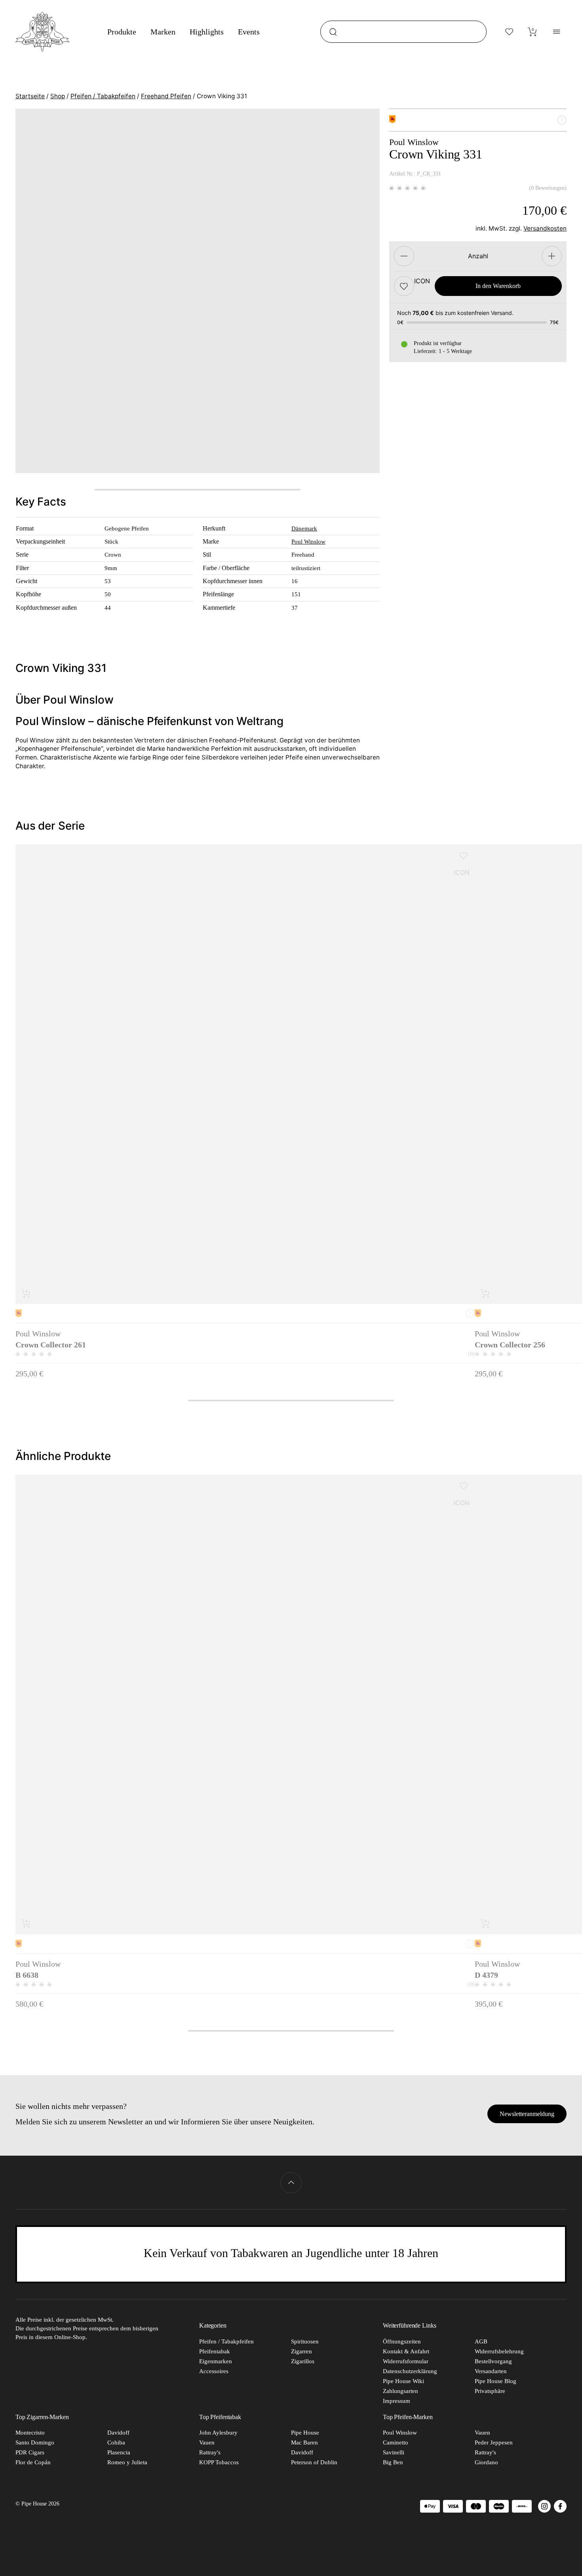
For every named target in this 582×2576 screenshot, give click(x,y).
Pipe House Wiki (403, 2381)
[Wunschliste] (510, 32)
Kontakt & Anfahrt (406, 2351)
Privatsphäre (490, 2391)
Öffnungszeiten (402, 2341)
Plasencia (119, 2452)
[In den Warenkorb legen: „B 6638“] (26, 1923)
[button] (404, 286)
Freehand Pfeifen (166, 96)
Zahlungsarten (400, 2391)
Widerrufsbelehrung (499, 2351)
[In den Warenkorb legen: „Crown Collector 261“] (26, 1293)
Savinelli (394, 2452)
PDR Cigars (30, 2452)
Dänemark (304, 528)
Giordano (486, 2462)
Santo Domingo (35, 2442)
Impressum (397, 2401)
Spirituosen (305, 2341)
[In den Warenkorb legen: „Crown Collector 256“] (486, 1293)
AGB (481, 2341)
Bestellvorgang (493, 2361)
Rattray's (210, 2452)
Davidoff (118, 2433)
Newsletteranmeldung (527, 2114)
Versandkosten (545, 229)
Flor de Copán (33, 2462)
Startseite (30, 96)
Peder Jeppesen (494, 2442)
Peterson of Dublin (314, 2462)
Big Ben (393, 2462)
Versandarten (491, 2371)
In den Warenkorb (498, 286)
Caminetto (396, 2442)
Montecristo (30, 2433)
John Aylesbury (218, 2433)
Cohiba (116, 2442)
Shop (58, 96)
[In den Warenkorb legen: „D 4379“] (486, 1923)
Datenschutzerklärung (410, 2371)
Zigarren (301, 2351)
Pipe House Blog (495, 2381)
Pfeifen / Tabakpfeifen (103, 96)
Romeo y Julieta (127, 2462)
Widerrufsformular (406, 2361)
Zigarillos (303, 2361)
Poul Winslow (308, 541)
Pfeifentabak (215, 2351)
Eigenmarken (216, 2361)
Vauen (207, 2442)
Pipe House (305, 2433)
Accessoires (214, 2371)
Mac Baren (304, 2442)
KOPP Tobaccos (219, 2462)
